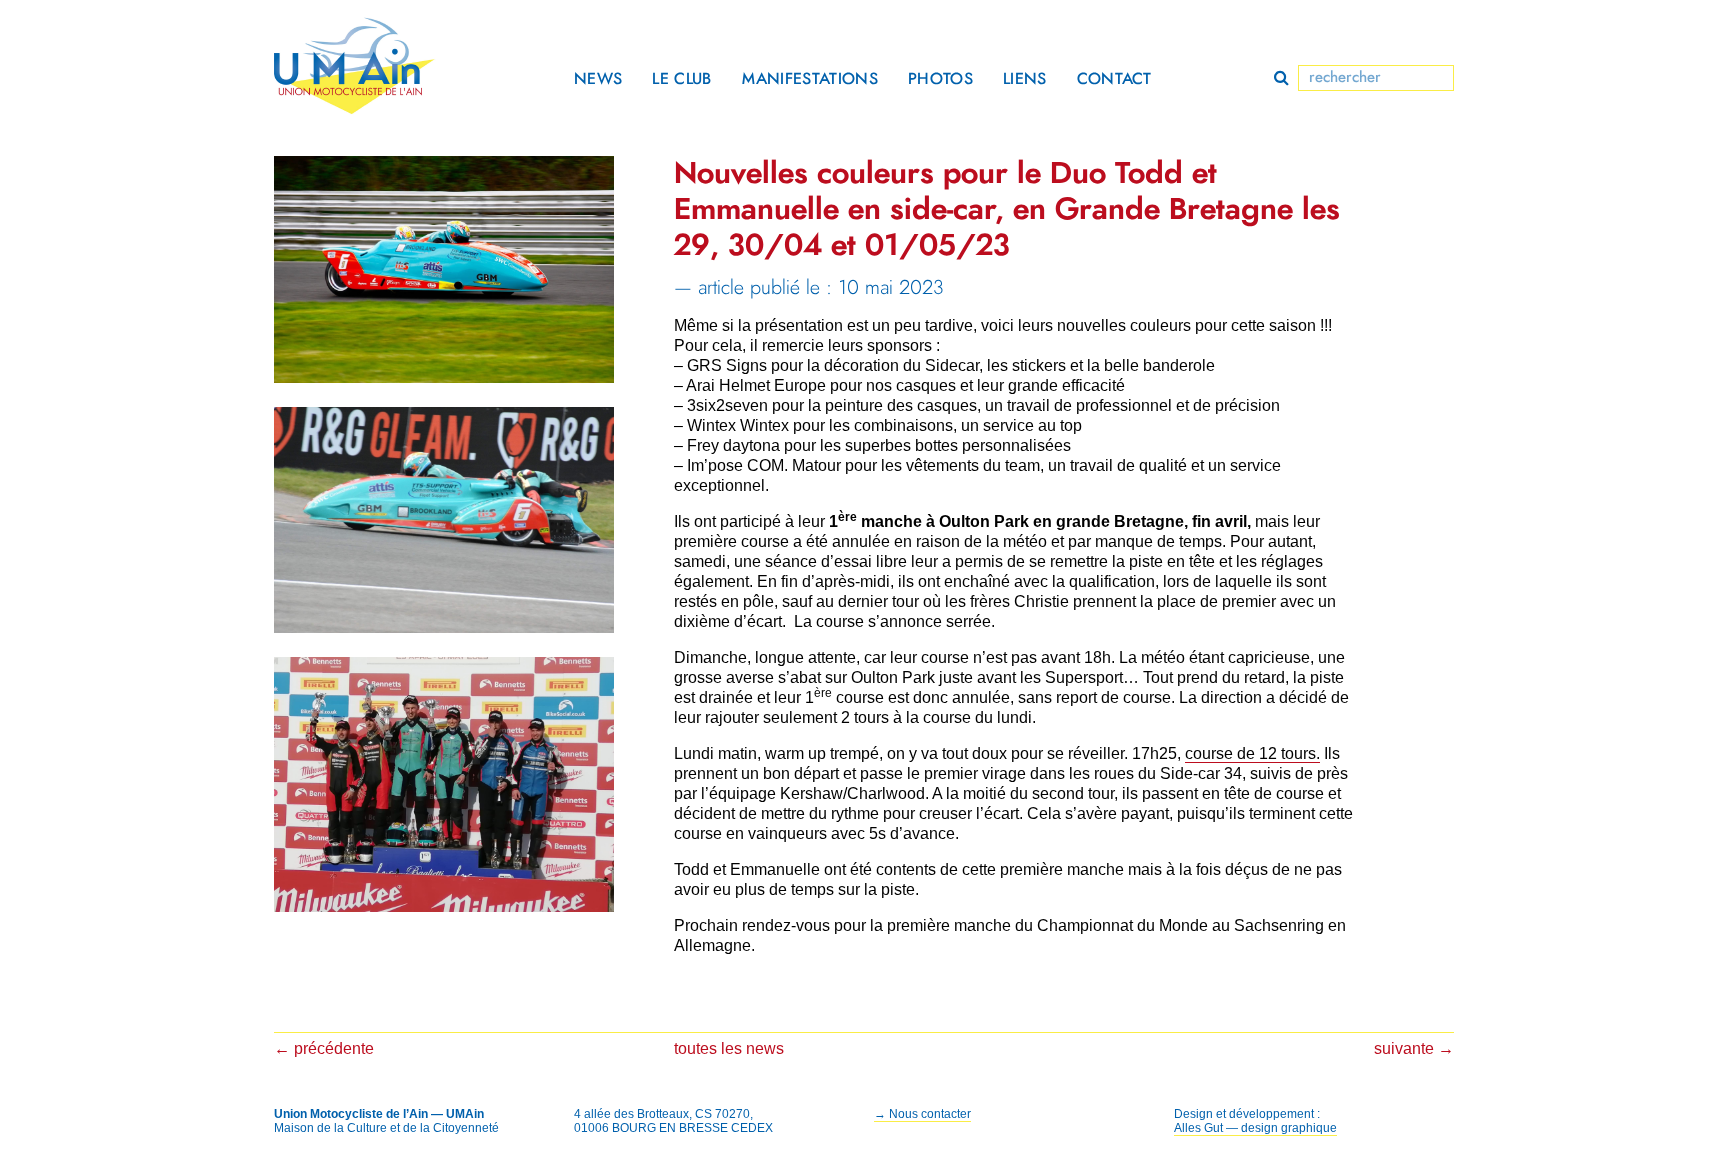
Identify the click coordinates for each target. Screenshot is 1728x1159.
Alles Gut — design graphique (1255, 1128)
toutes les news (729, 1048)
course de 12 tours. (1252, 753)
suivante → (1414, 1048)
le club (681, 79)
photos (940, 79)
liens (1025, 79)
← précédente (324, 1048)
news (598, 79)
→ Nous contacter (922, 1114)
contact (1114, 79)
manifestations (810, 79)
